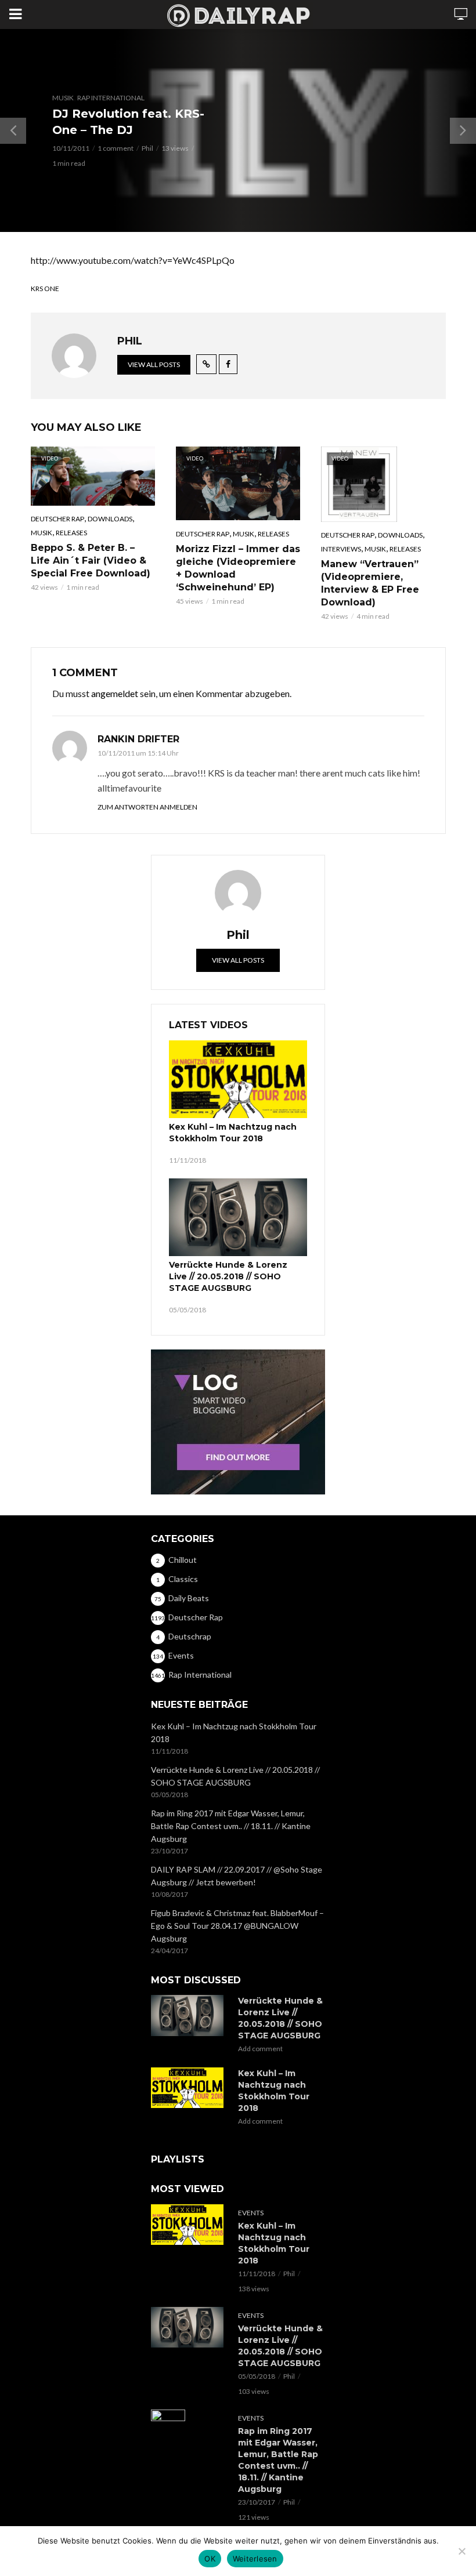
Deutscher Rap (57, 519)
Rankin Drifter (138, 739)
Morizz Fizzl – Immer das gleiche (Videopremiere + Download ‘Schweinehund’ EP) (238, 568)
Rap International (111, 98)
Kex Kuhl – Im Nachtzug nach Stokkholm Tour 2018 (233, 1133)
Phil (147, 148)
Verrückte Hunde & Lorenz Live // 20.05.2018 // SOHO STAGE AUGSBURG (228, 1276)
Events (251, 2213)
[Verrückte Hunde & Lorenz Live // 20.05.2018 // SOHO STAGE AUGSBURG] (238, 1217)
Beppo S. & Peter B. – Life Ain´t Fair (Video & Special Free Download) (91, 560)
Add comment (260, 2049)
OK (210, 2559)
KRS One (45, 289)
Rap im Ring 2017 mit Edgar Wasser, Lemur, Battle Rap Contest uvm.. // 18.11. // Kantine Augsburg (231, 1826)
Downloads (110, 519)
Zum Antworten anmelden (147, 807)
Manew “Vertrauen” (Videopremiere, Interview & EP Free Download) (370, 583)
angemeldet (115, 693)
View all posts (154, 364)
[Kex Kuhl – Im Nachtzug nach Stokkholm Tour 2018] (238, 1079)
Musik (63, 98)
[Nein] (461, 2551)
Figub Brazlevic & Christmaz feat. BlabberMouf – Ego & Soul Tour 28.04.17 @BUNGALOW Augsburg (237, 1926)
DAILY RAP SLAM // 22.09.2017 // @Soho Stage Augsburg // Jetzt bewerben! (237, 1876)
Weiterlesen (255, 2559)
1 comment (116, 148)
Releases (71, 533)
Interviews (341, 549)
